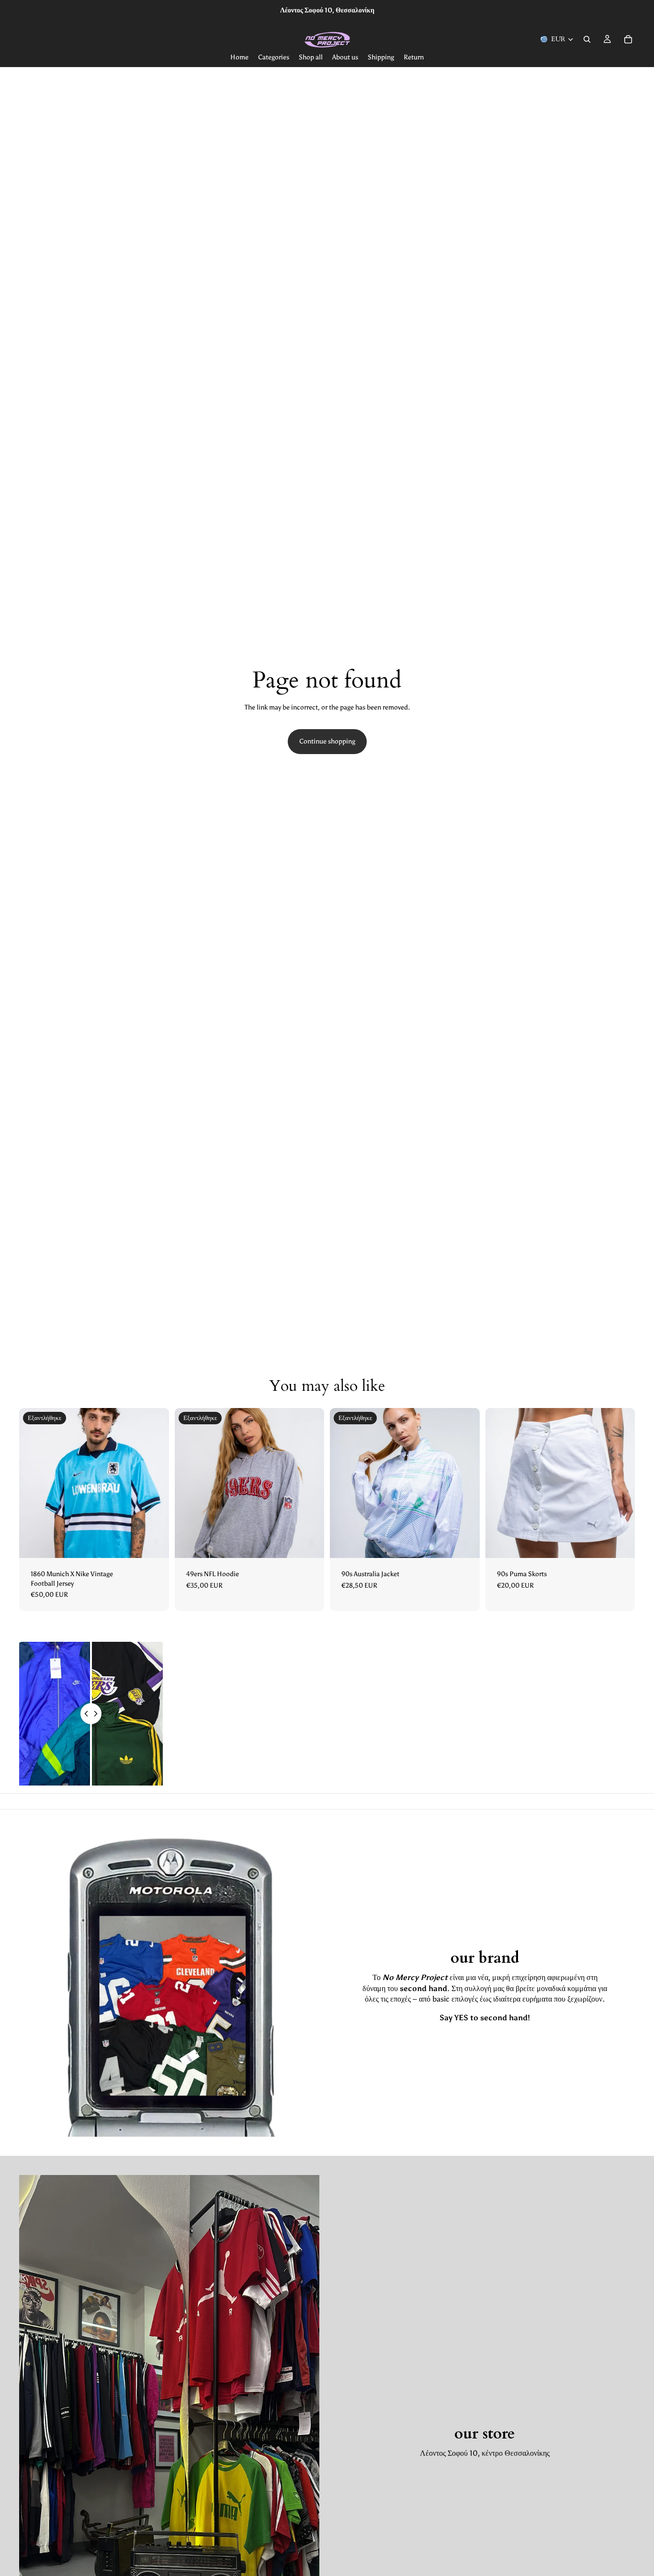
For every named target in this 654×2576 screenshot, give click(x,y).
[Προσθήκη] (620, 1543)
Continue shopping (327, 741)
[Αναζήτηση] (587, 39)
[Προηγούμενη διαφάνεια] (34, 1483)
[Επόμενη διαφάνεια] (155, 1483)
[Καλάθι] (628, 39)
